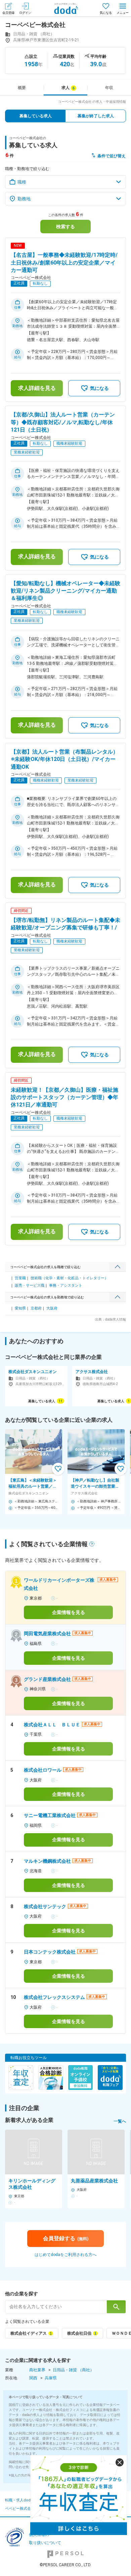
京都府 (36, 1308)
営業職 (20, 1278)
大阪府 (52, 1308)
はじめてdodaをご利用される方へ (65, 2255)
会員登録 (8, 13)
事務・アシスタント (66, 1285)
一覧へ (120, 2121)
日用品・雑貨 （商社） (73, 2370)
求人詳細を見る (37, 388)
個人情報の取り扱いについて (45, 2539)
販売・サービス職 (30, 1285)
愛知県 (20, 1308)
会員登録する (66, 2238)
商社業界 (37, 2370)
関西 (33, 2378)
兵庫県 (51, 2378)
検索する (65, 227)
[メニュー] (123, 8)
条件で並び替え (112, 156)
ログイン (25, 13)
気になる (106, 13)
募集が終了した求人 (96, 116)
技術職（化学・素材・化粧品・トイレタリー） (69, 1278)
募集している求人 (36, 116)
